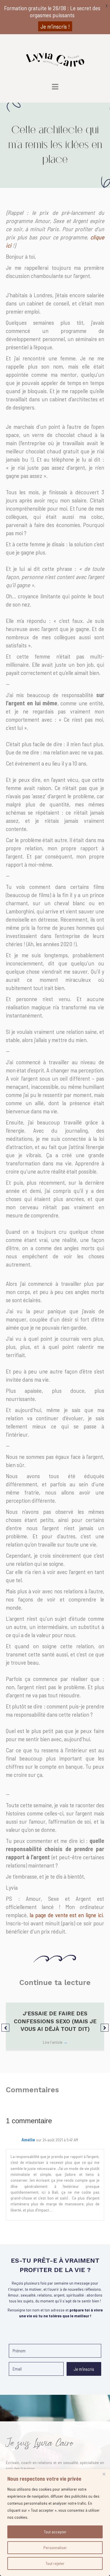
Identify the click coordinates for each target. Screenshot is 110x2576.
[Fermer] (104, 2474)
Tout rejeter (55, 2563)
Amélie (28, 2139)
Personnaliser (55, 2548)
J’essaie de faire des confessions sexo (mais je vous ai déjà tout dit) (55, 2021)
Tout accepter (55, 2532)
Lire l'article (55, 2042)
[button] (5, 2028)
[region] (55, 2523)
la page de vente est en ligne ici (66, 1915)
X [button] (107, 6)
